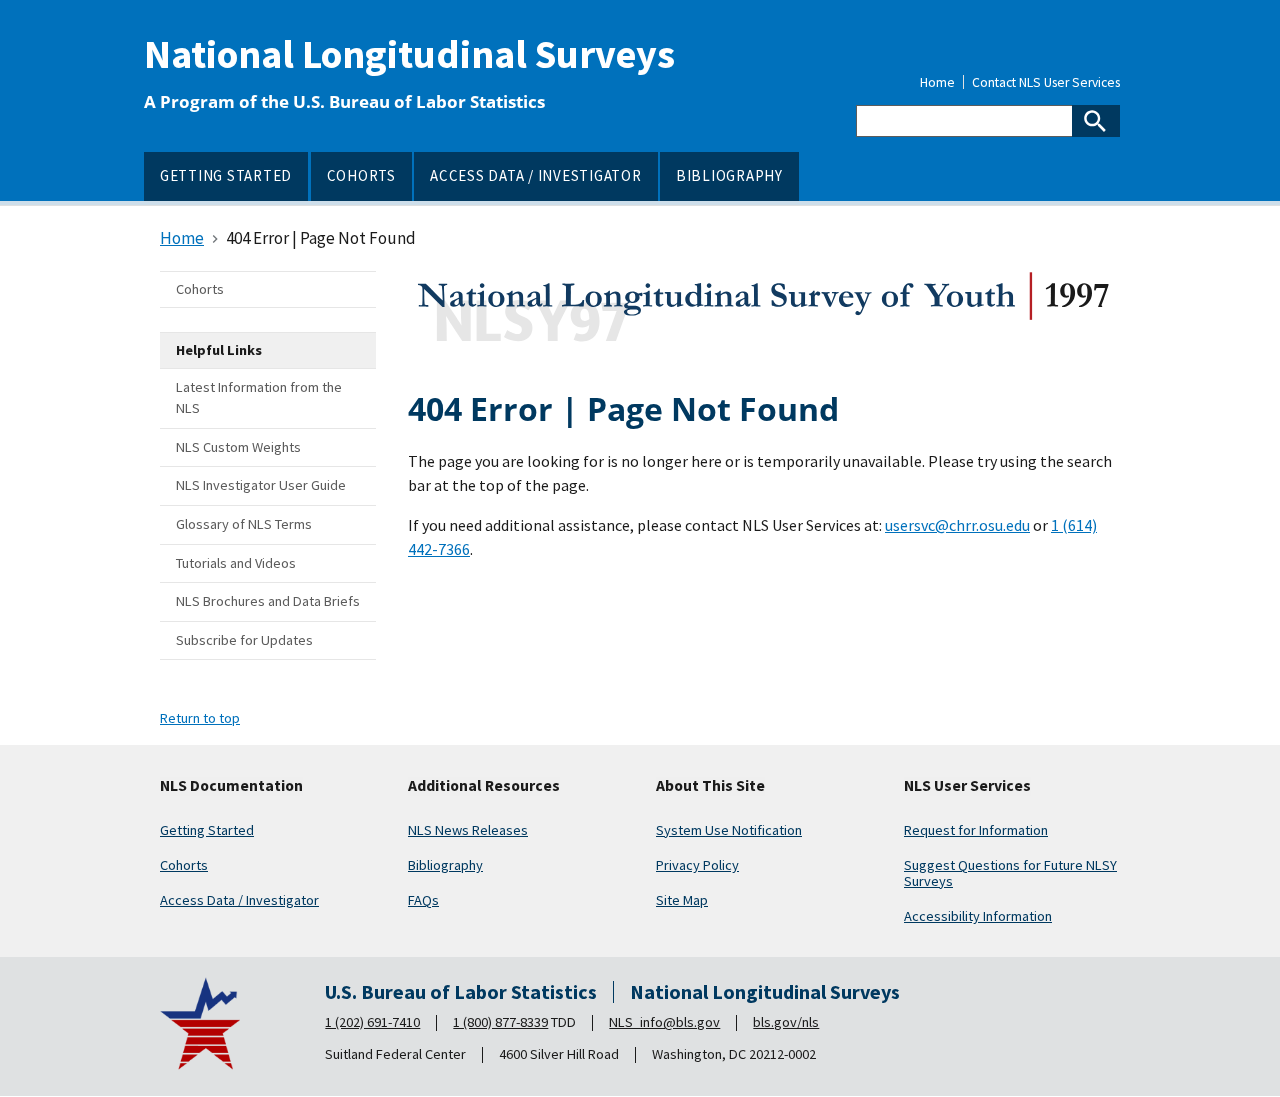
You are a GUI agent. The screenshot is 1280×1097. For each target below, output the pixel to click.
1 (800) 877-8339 (500, 1022)
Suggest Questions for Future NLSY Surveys (1010, 873)
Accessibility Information (978, 916)
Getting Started (207, 830)
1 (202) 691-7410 (372, 1022)
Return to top (200, 718)
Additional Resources (484, 786)
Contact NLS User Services (1046, 83)
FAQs (423, 900)
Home (937, 83)
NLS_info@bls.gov (664, 1022)
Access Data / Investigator (239, 900)
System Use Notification (729, 830)
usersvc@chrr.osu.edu (957, 525)
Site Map (682, 900)
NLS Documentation (231, 786)
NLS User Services (967, 786)
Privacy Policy (697, 865)
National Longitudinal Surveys (409, 54)
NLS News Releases (468, 830)
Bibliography (445, 865)
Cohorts (184, 865)
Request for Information (976, 830)
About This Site (710, 786)
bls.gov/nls (786, 1022)
